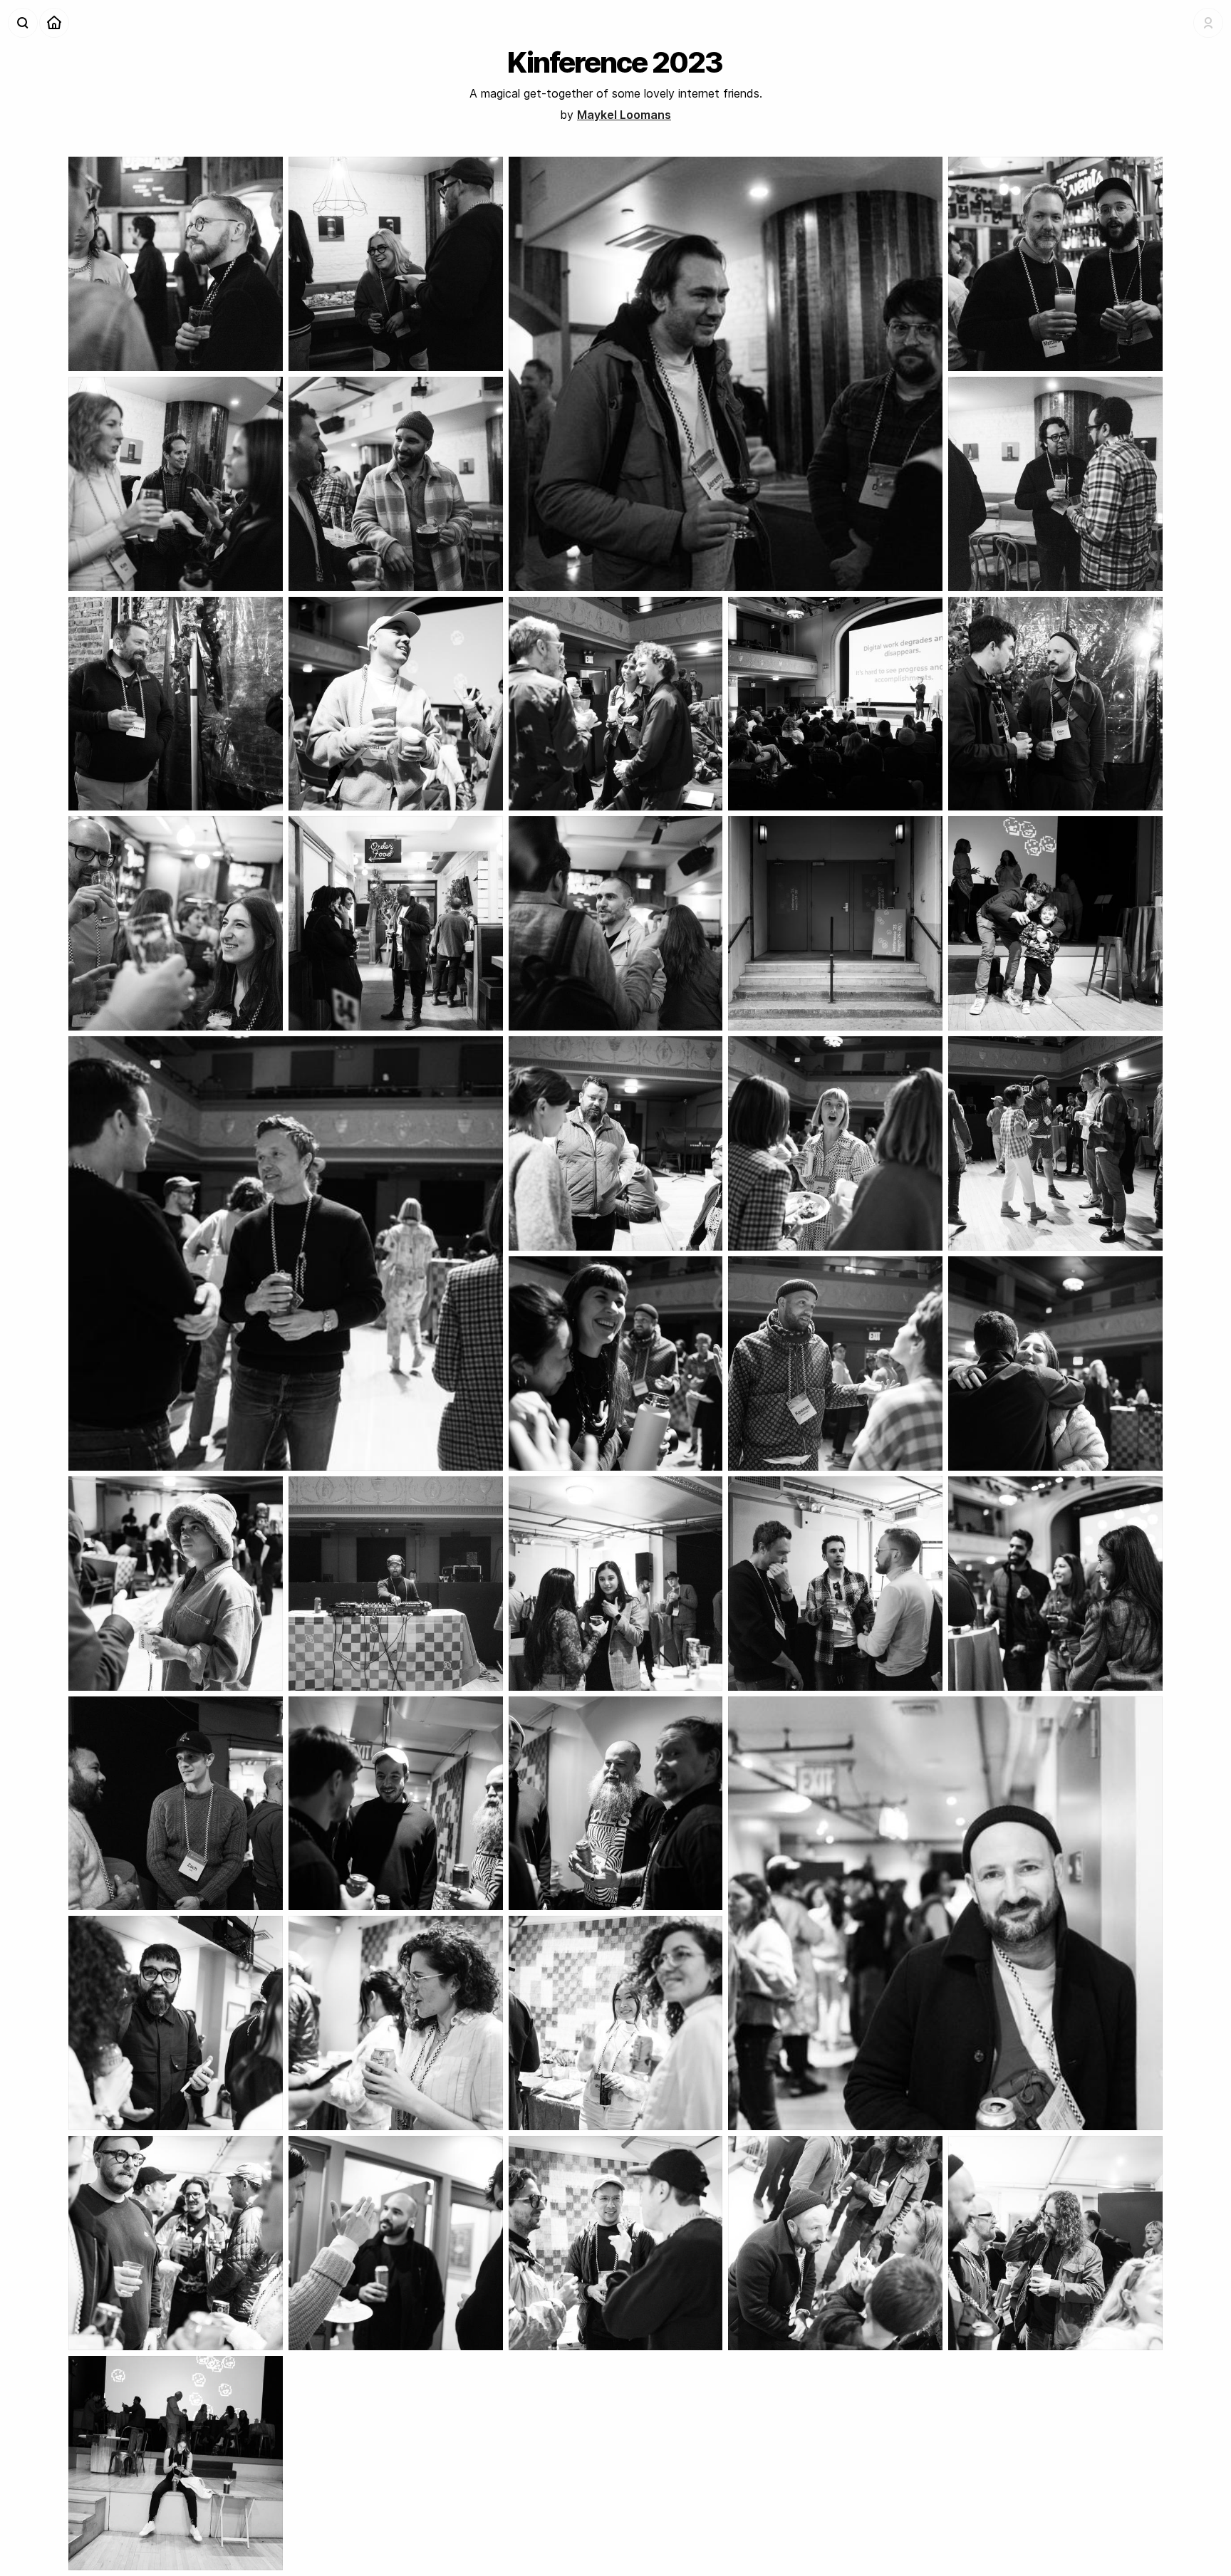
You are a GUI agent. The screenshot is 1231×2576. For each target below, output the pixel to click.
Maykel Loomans (624, 115)
